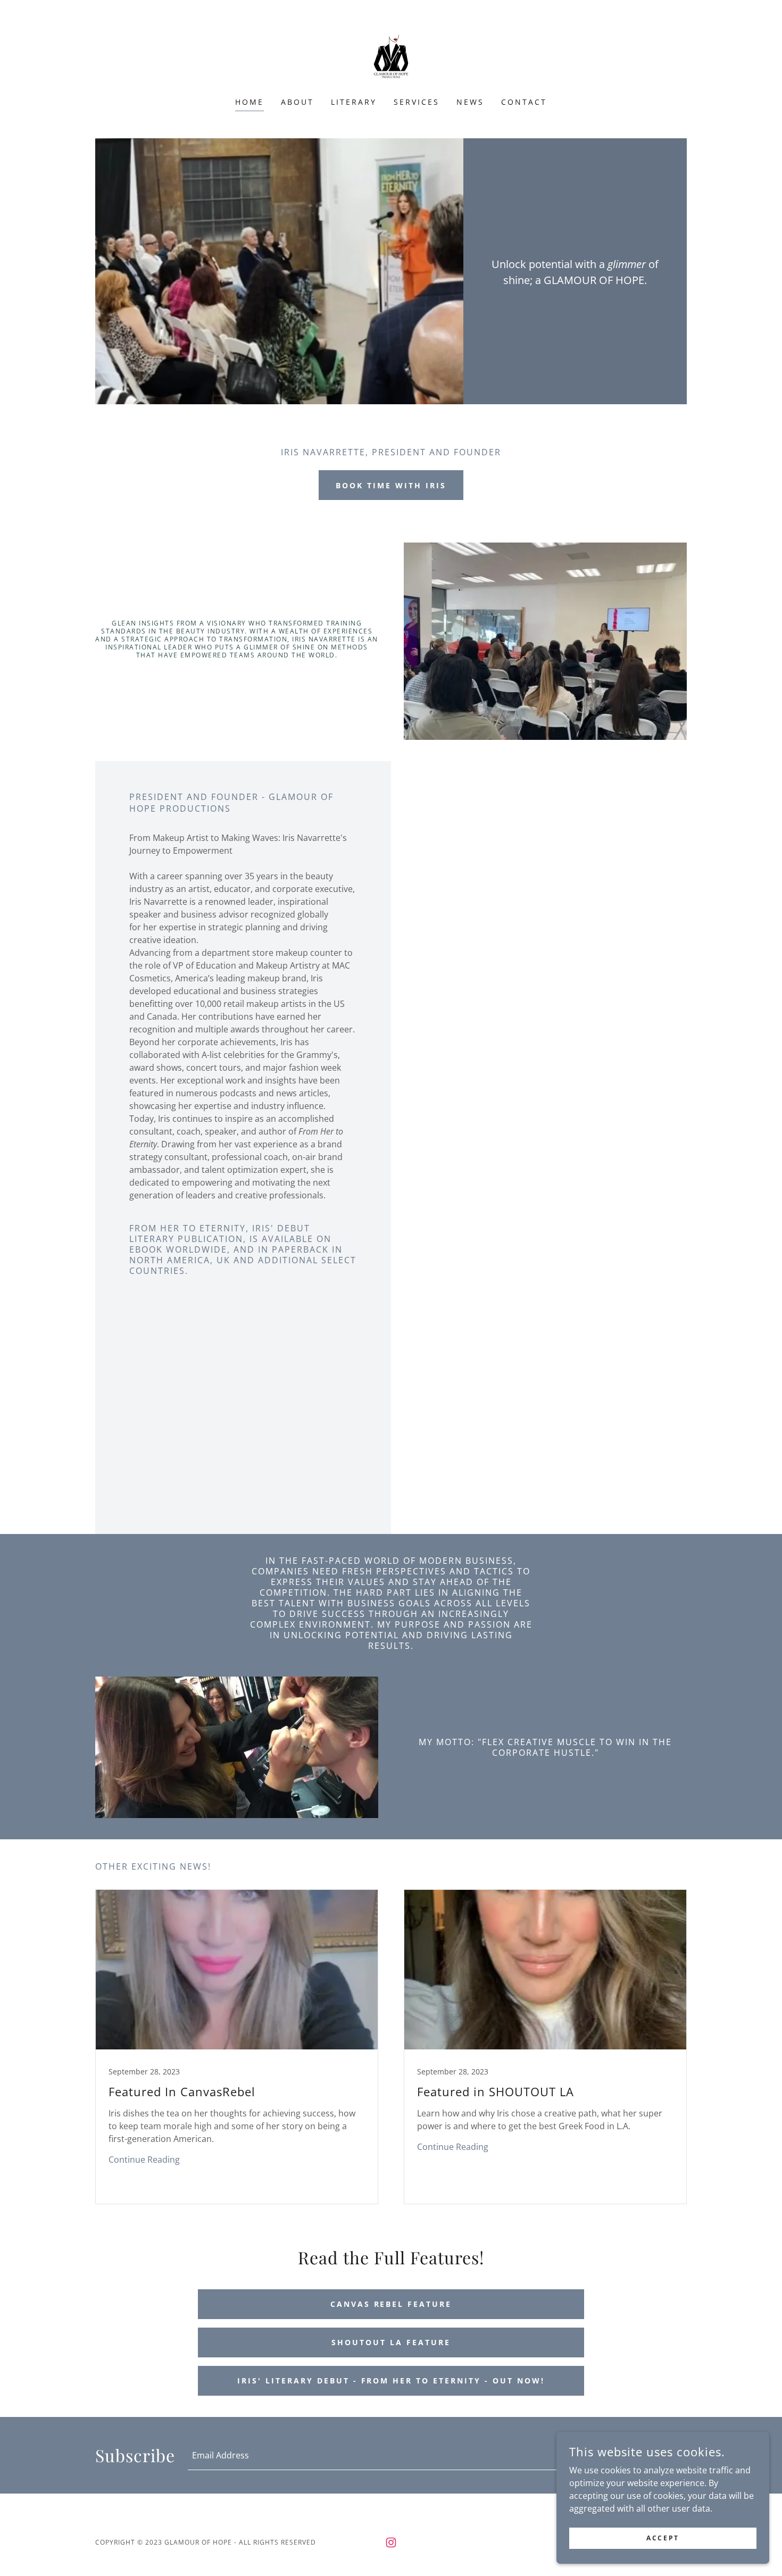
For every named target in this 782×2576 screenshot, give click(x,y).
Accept (663, 2538)
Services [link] (417, 102)
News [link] (470, 102)
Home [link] (249, 102)
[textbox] (393, 2455)
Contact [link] (524, 102)
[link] (391, 55)
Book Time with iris (391, 485)
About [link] (297, 102)
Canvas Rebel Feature (391, 2304)
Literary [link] (354, 102)
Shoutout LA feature (391, 2342)
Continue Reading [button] (144, 2160)
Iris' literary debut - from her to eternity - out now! (391, 2381)
